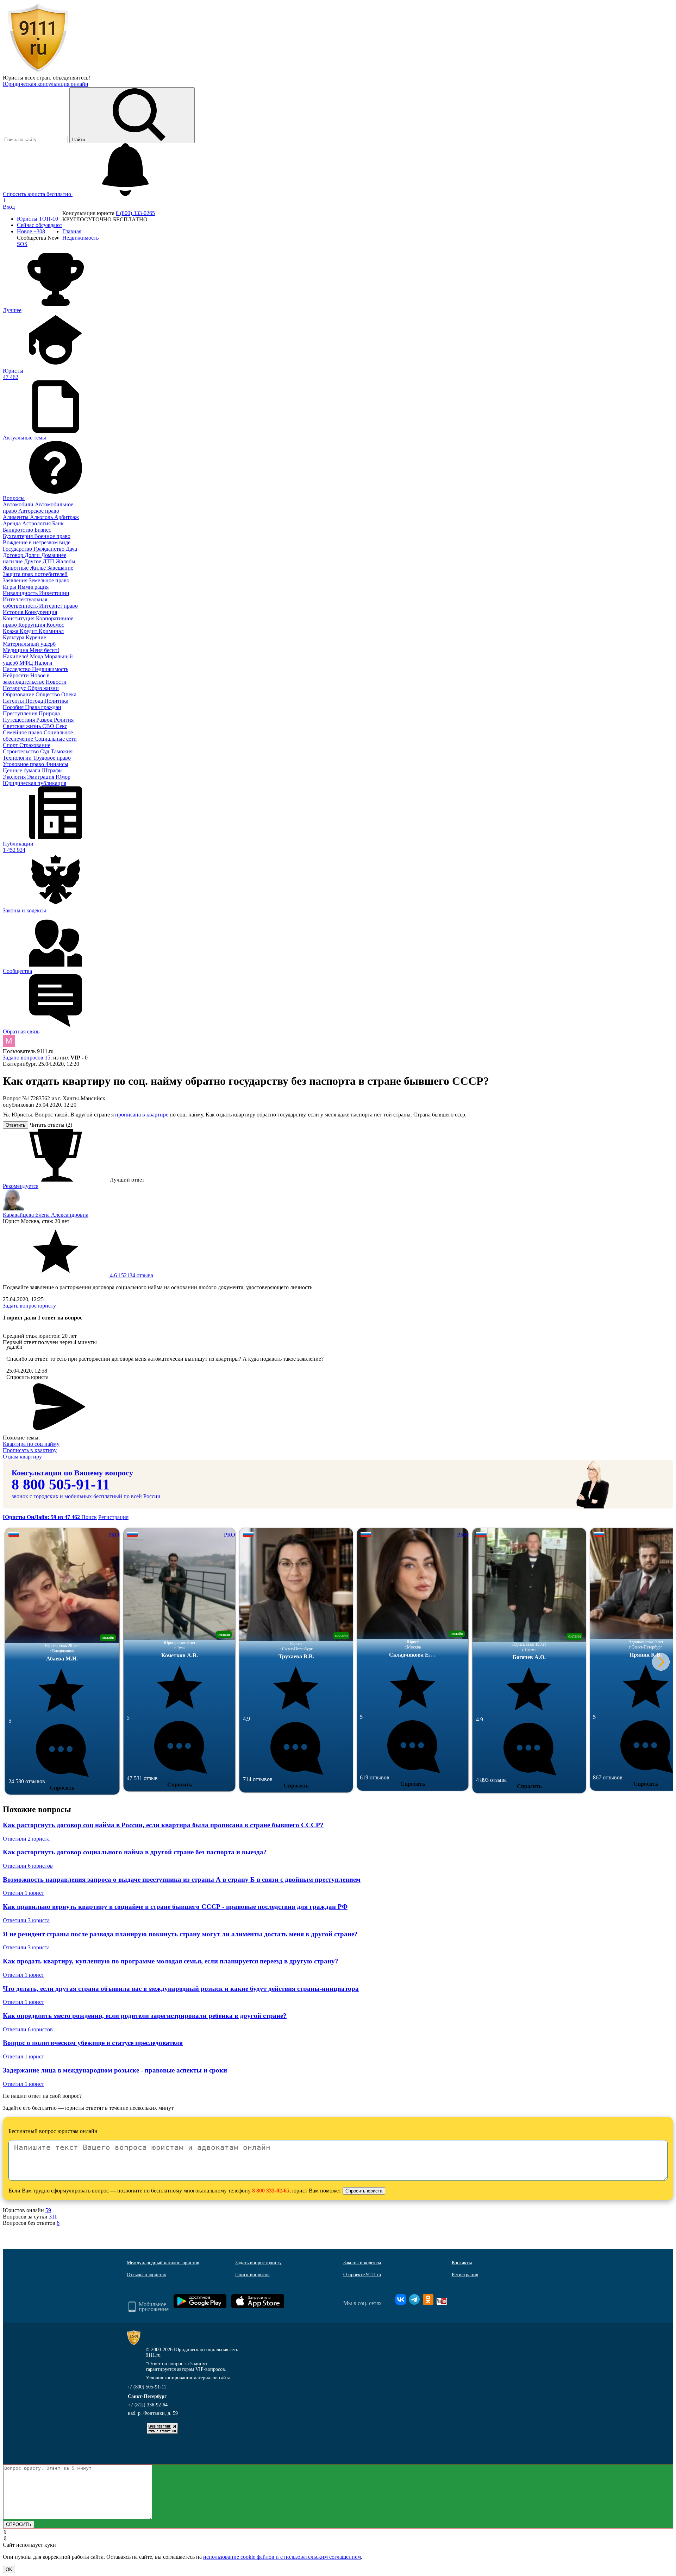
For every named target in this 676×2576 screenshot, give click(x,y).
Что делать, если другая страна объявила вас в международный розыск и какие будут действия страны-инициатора (181, 1989)
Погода (35, 701)
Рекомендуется (21, 1186)
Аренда (12, 523)
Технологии (18, 758)
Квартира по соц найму (31, 1444)
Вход (9, 207)
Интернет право (58, 606)
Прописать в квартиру (30, 1450)
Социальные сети (56, 739)
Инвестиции (54, 593)
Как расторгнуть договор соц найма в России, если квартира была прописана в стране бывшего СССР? (163, 1825)
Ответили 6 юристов (28, 1866)
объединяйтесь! (71, 78)
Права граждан (43, 707)
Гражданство (50, 549)
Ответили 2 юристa (26, 1839)
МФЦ (27, 663)
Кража (11, 631)
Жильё (39, 568)
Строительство (21, 751)
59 (48, 2210)
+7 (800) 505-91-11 (146, 2387)
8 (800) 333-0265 (135, 213)
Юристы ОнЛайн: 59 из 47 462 (42, 1517)
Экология (15, 777)
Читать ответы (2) (51, 1125)
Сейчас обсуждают (40, 225)
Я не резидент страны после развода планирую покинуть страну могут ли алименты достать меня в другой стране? (180, 1934)
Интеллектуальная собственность (25, 603)
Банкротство (19, 530)
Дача (71, 549)
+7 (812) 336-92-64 (148, 2405)
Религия (64, 720)
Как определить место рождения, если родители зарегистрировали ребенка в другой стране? (145, 2016)
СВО (49, 726)
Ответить (15, 1125)
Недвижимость (50, 669)
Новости (56, 682)
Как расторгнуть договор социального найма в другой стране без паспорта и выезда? (135, 1852)
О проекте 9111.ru (362, 2275)
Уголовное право (24, 764)
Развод (45, 720)
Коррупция (32, 625)
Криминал (51, 631)
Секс (61, 726)
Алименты (16, 517)
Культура (14, 637)
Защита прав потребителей (35, 574)
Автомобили (19, 504)
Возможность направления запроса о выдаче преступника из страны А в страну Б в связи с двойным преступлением (182, 1879)
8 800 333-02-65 (271, 2191)
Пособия (14, 707)
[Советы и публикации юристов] (38, 71)
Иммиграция (33, 587)
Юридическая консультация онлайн (46, 84)
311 (53, 2217)
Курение (36, 637)
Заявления (16, 580)
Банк (58, 523)
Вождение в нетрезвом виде (37, 542)
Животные (16, 568)
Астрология (37, 523)
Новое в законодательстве (26, 679)
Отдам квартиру (22, 1457)
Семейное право (23, 732)
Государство (18, 549)
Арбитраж (67, 517)
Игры (10, 587)
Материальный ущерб (29, 644)
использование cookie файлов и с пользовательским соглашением (282, 2557)
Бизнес (43, 530)
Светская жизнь (23, 726)
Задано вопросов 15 (27, 1058)
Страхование (35, 745)
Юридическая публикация (35, 783)
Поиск (89, 1517)
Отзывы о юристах (146, 2275)
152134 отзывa (131, 1275)
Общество (48, 694)
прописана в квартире (142, 1115)
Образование (19, 694)
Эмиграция (41, 777)
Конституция (19, 618)
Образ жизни (43, 688)
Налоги (43, 663)
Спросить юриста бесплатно (38, 194)
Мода (37, 656)
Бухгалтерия (18, 536)
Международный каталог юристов (163, 2263)
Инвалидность (21, 593)
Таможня (62, 751)
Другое (33, 561)
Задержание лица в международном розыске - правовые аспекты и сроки (115, 2070)
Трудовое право (52, 758)
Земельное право (49, 580)
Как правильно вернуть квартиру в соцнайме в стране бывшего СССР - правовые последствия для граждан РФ (175, 1907)
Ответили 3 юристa (26, 1920)
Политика (56, 701)
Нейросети (17, 675)
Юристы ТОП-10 (37, 219)
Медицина (16, 650)
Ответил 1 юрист (23, 1893)
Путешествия (20, 720)
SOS (22, 244)
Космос (55, 625)
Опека (69, 694)
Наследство (17, 669)
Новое (31, 231)
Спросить (62, 1788)
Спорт (11, 745)
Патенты (14, 701)
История (14, 612)
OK (9, 2569)
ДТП (49, 561)
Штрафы (52, 770)
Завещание (60, 568)
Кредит (29, 631)
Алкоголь (42, 517)
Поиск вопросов (252, 2275)
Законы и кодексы (362, 2263)
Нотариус (15, 688)
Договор (14, 555)
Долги (33, 555)
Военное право (52, 536)
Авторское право (39, 511)
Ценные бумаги (22, 770)
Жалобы (65, 561)
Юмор (63, 777)
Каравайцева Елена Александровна (46, 1215)
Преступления (21, 713)
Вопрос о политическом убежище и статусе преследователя (93, 2043)
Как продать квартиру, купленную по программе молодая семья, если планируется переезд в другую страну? (171, 1961)
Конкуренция (41, 612)
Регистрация (113, 1517)
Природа (49, 713)
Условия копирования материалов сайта (188, 2378)
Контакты (462, 2263)
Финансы (57, 764)
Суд (45, 751)
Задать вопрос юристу (29, 1306)
